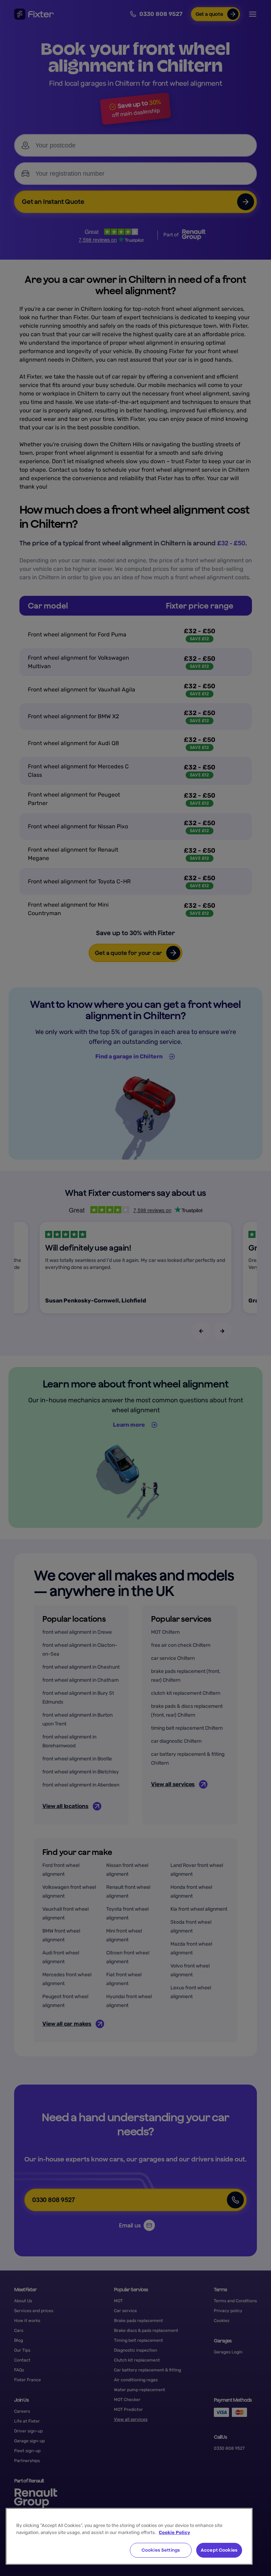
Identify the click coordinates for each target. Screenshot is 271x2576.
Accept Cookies (219, 2550)
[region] (129, 2536)
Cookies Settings (161, 2550)
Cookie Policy (174, 2532)
